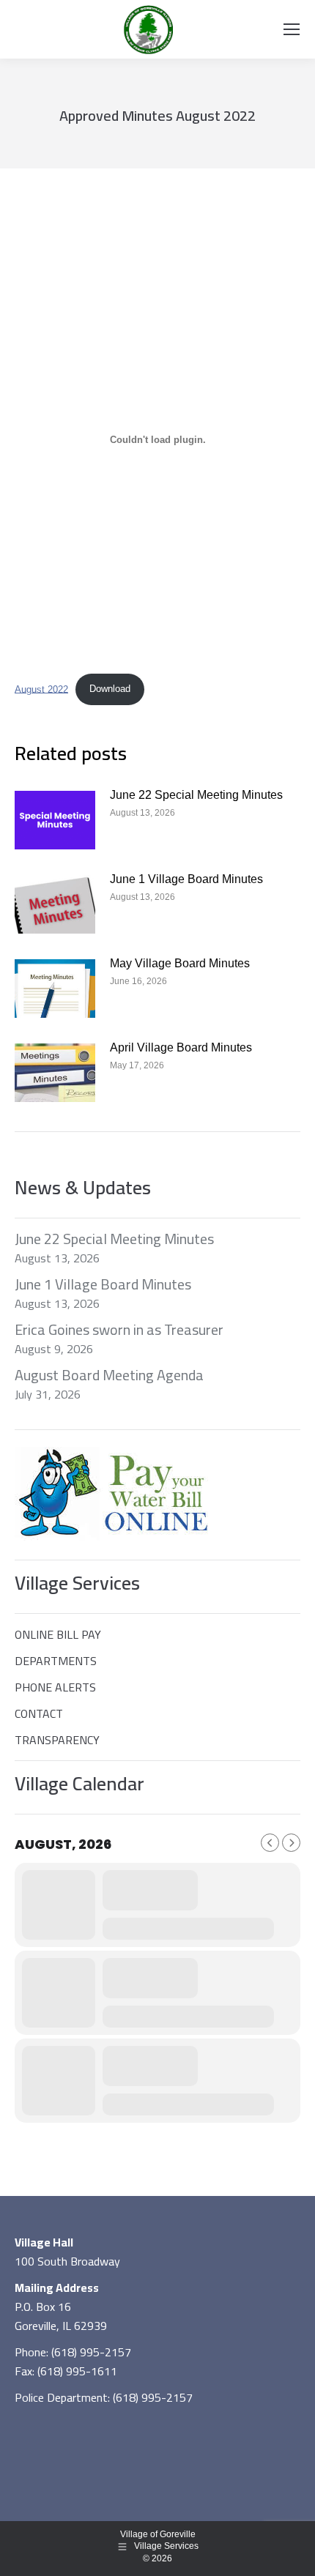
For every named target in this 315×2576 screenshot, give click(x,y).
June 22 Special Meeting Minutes (196, 795)
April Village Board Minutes (181, 1047)
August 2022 (41, 689)
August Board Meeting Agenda (109, 1375)
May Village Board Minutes (180, 963)
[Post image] (55, 820)
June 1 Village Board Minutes (186, 879)
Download (110, 689)
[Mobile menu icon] (292, 29)
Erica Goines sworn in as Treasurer (119, 1330)
